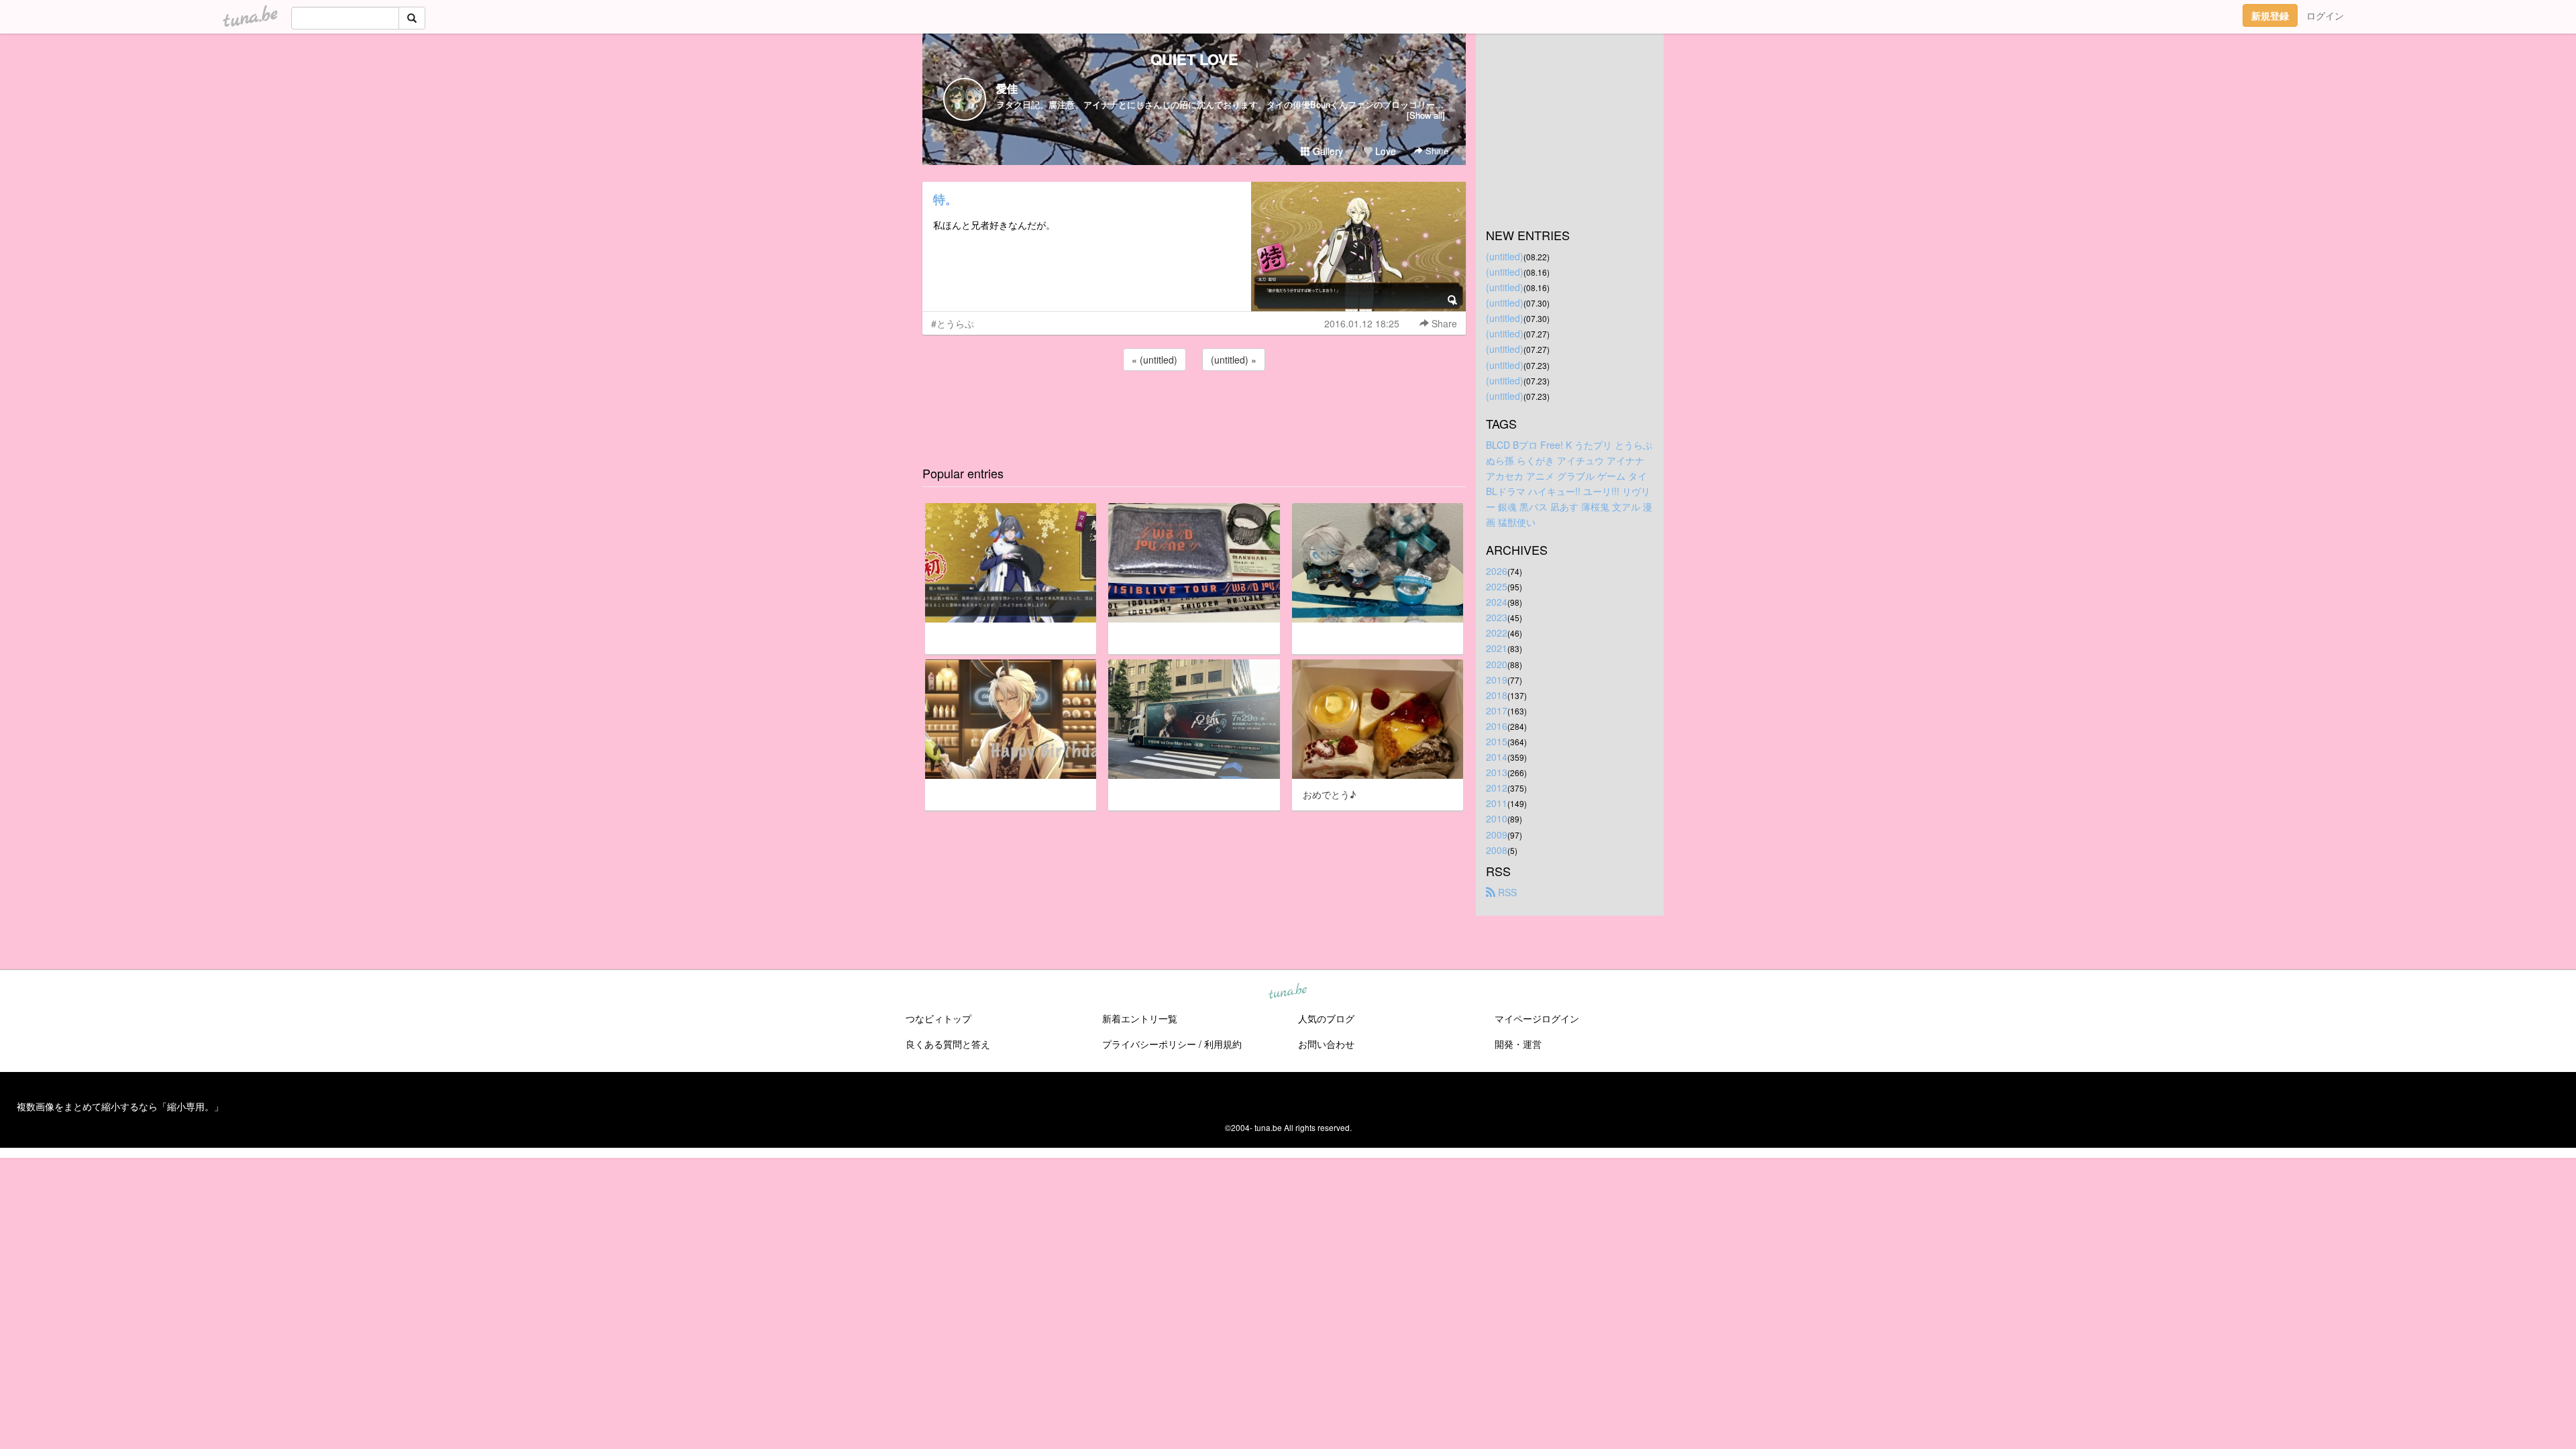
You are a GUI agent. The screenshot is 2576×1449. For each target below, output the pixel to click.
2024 (1497, 602)
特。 (945, 199)
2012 (1497, 788)
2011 (1497, 803)
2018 (1497, 695)
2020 (1497, 664)
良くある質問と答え (948, 1044)
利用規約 (1223, 1044)
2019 (1497, 680)
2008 (1497, 850)
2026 (1497, 571)
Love (1384, 151)
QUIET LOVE (1194, 59)
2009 (1497, 835)
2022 (1497, 633)
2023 (1497, 617)
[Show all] (1426, 115)
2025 (1497, 586)
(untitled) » (1234, 360)
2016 (1497, 726)
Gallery (1327, 151)
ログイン (2325, 15)
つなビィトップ (938, 1018)
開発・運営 (1518, 1044)
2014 (1497, 757)
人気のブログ (1326, 1018)
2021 (1497, 648)
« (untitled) (1155, 360)
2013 (1497, 772)
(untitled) (1505, 256)
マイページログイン (1537, 1018)
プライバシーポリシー (1149, 1044)
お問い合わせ (1326, 1044)
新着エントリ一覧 (1140, 1018)
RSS (1506, 892)
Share (1436, 151)
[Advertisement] (1194, 410)
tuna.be (1287, 991)
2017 (1497, 710)
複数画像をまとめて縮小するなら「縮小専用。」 (120, 1106)
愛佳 (1007, 88)
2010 (1497, 818)
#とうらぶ (953, 323)
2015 (1497, 741)
